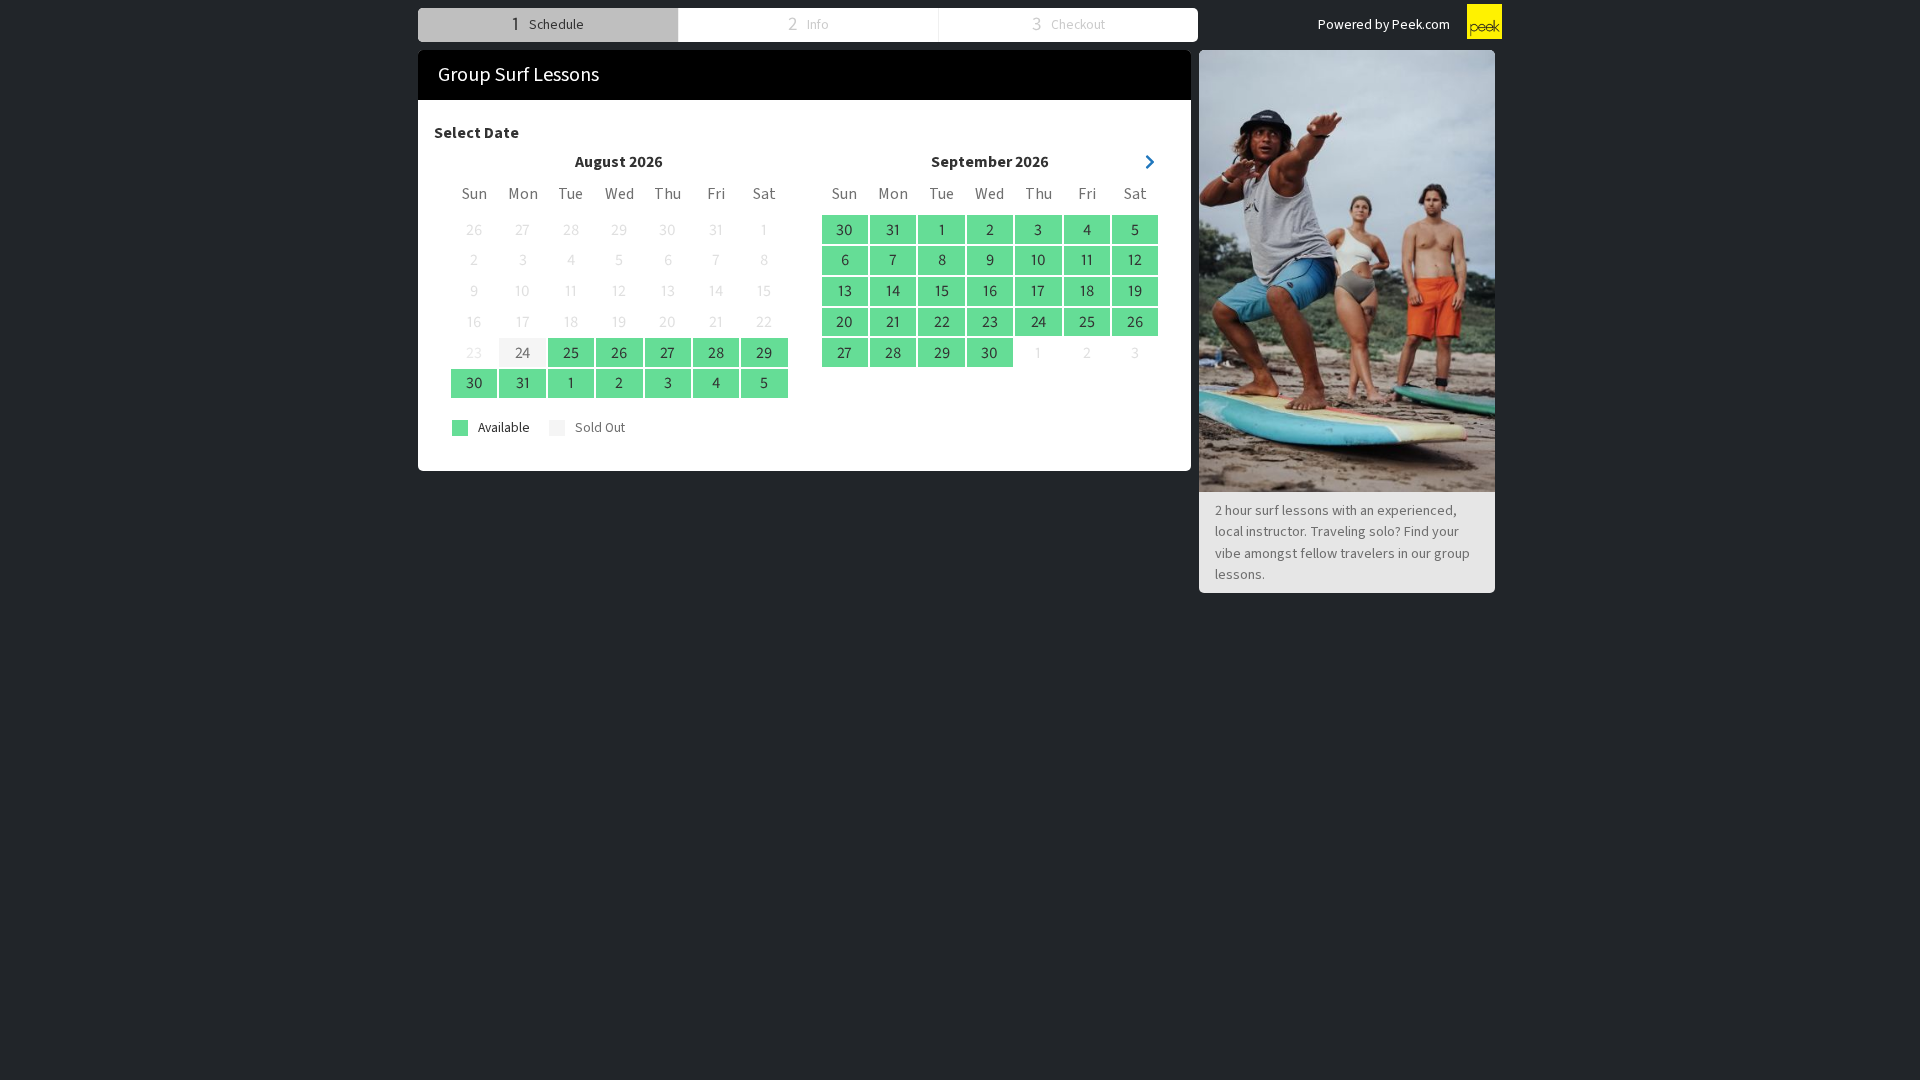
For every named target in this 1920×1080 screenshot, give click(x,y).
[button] (548, 24)
